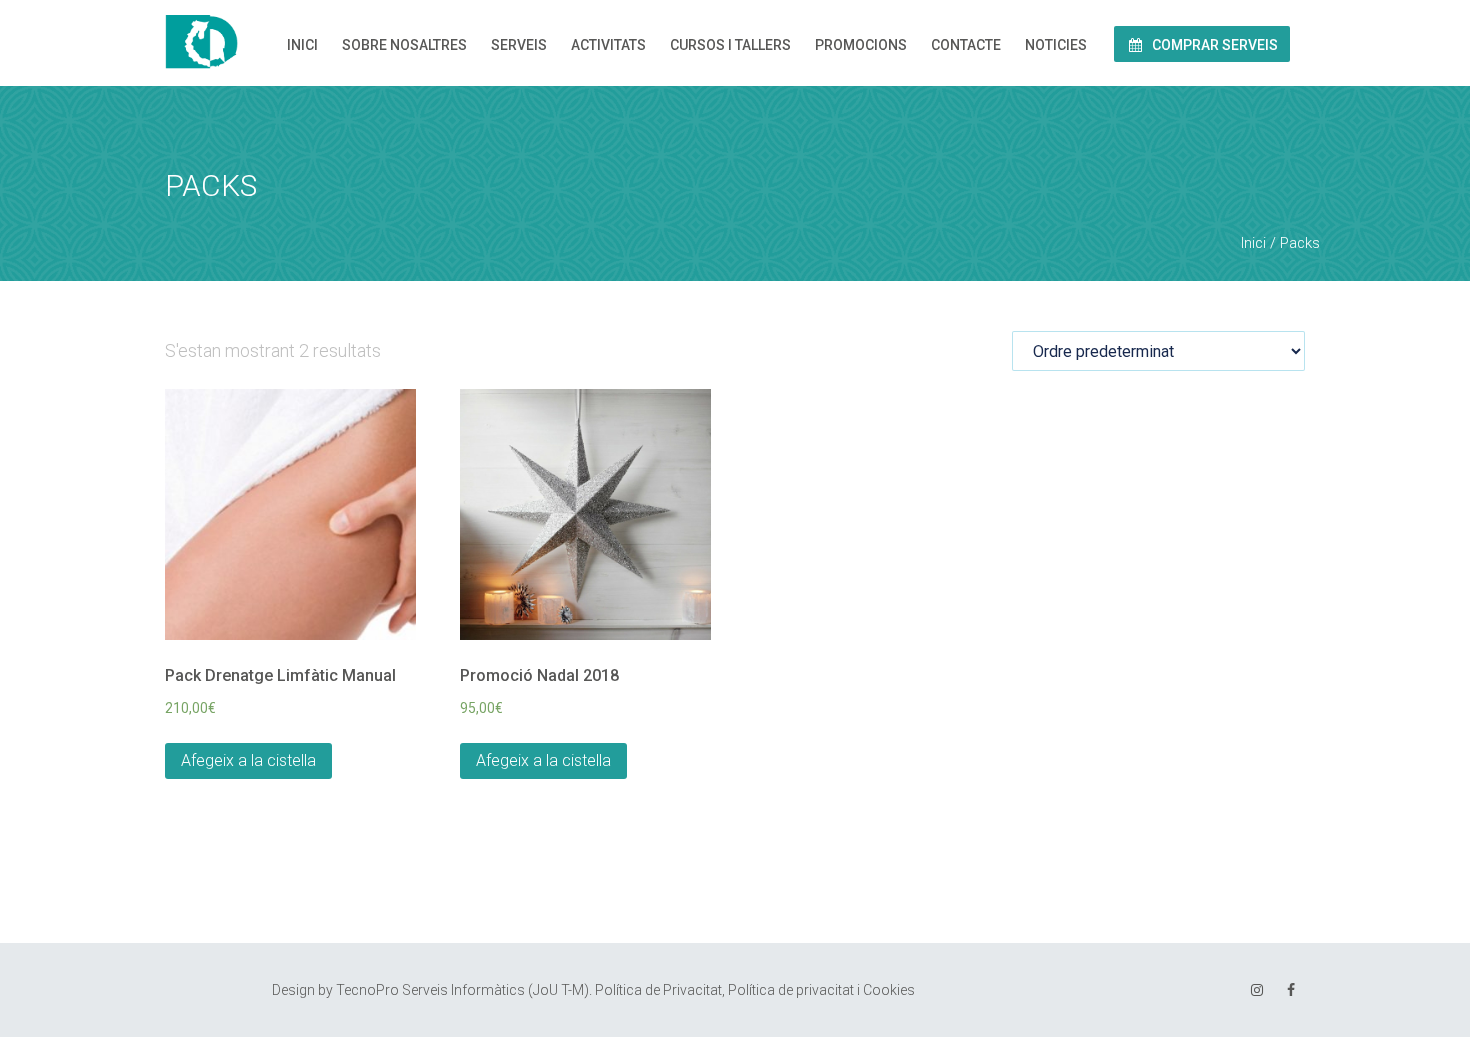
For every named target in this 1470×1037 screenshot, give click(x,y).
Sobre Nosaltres (404, 45)
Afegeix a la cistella (248, 760)
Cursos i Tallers (730, 45)
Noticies (1056, 45)
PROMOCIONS (861, 45)
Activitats (608, 45)
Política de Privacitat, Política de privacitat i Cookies (755, 990)
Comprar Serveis (1213, 45)
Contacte (966, 45)
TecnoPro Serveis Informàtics (430, 990)
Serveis (519, 45)
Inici (302, 45)
